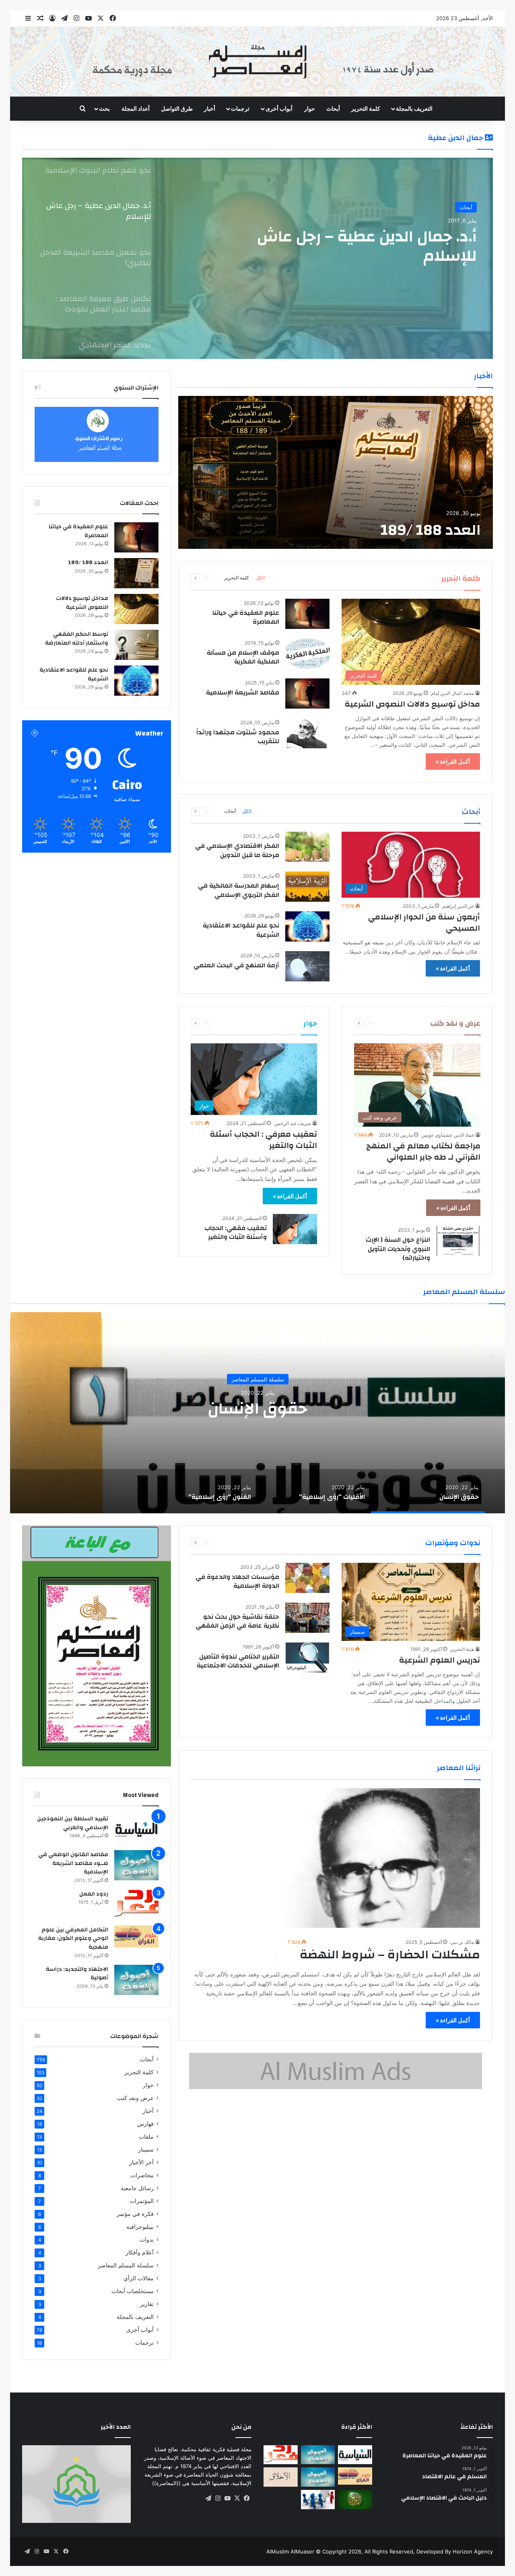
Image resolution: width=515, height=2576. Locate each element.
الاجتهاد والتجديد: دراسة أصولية (77, 1974)
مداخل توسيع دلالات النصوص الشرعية (412, 704)
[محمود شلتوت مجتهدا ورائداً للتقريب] (307, 733)
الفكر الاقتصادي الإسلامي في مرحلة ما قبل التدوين (237, 850)
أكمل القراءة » (453, 761)
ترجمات (240, 108)
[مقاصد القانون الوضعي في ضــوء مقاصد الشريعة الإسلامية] (136, 1865)
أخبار (210, 108)
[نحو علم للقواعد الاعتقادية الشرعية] (307, 926)
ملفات (146, 2137)
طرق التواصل (177, 108)
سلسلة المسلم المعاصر (258, 1379)
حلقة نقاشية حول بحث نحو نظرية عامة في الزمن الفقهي (237, 1621)
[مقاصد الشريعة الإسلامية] (307, 693)
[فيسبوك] (247, 2498)
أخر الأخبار (141, 2162)
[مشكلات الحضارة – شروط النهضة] (336, 1875)
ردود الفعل (94, 1894)
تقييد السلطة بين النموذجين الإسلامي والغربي (73, 1823)
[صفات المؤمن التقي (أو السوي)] (281, 2477)
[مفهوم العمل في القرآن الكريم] (355, 2500)
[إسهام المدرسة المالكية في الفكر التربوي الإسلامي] (307, 887)
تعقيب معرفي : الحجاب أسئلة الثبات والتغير (264, 1140)
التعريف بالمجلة (414, 108)
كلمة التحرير (366, 108)
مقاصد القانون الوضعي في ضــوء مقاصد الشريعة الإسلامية (73, 1863)
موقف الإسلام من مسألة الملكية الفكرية (243, 657)
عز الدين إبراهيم (458, 906)
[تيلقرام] (208, 2498)
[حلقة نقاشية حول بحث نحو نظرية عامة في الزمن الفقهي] (307, 1618)
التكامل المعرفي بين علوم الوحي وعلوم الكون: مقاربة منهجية (73, 1938)
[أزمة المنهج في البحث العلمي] (307, 966)
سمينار (146, 2149)
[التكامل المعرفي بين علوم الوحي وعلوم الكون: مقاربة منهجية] (136, 1936)
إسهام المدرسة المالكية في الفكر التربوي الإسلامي (239, 890)
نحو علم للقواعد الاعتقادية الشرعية (241, 930)
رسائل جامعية (137, 2188)
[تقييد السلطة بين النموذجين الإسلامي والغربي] (136, 1829)
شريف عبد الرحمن (293, 1123)
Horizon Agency (473, 2551)
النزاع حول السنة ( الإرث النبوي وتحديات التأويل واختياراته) (398, 1249)
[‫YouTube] (227, 2498)
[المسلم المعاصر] (257, 62)
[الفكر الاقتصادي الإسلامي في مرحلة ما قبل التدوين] (307, 847)
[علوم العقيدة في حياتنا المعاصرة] (307, 614)
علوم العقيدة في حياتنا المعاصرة (246, 617)
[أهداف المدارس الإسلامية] (318, 2500)
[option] (257, 258)
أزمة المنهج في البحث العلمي (236, 965)
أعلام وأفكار (140, 2252)
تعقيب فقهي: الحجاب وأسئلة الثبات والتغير (236, 1232)
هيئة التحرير (462, 1649)
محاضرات (142, 2175)
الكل (260, 578)
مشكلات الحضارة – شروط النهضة (390, 1955)
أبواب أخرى (279, 108)
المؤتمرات (142, 2201)
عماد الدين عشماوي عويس (448, 1135)
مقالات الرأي (139, 2278)
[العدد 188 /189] (336, 472)
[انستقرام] (218, 2498)
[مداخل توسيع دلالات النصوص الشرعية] (136, 609)
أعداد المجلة (136, 108)
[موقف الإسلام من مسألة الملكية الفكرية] (307, 654)
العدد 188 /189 (431, 530)
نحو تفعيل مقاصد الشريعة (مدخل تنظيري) (361, 246)
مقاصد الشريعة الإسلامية (243, 692)
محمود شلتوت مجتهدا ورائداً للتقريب (238, 737)
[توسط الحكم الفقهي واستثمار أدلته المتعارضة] (136, 645)
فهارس (145, 2124)
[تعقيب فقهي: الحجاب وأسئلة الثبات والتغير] (295, 1229)
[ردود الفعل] (136, 1905)
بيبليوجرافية (140, 2227)
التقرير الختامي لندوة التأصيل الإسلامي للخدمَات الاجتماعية (238, 1661)
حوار (310, 108)
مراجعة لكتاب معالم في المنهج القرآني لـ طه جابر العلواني (423, 1151)
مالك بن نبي (462, 1942)
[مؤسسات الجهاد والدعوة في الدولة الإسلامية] (307, 1578)
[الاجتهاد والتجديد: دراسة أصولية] (136, 1980)
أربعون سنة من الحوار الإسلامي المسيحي (424, 922)
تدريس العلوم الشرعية (440, 1660)
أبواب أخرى (140, 2330)
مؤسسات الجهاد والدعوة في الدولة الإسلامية (237, 1581)
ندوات (147, 2240)
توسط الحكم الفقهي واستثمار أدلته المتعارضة (77, 639)
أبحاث (333, 108)
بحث (104, 108)
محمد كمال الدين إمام (452, 693)
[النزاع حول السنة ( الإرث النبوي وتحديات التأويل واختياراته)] (458, 1241)
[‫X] (237, 2498)
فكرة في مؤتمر (135, 2214)
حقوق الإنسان (257, 1408)
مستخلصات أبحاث (133, 2291)
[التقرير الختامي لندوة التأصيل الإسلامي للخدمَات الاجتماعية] (307, 1658)
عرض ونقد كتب (135, 2098)
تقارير (147, 2304)
